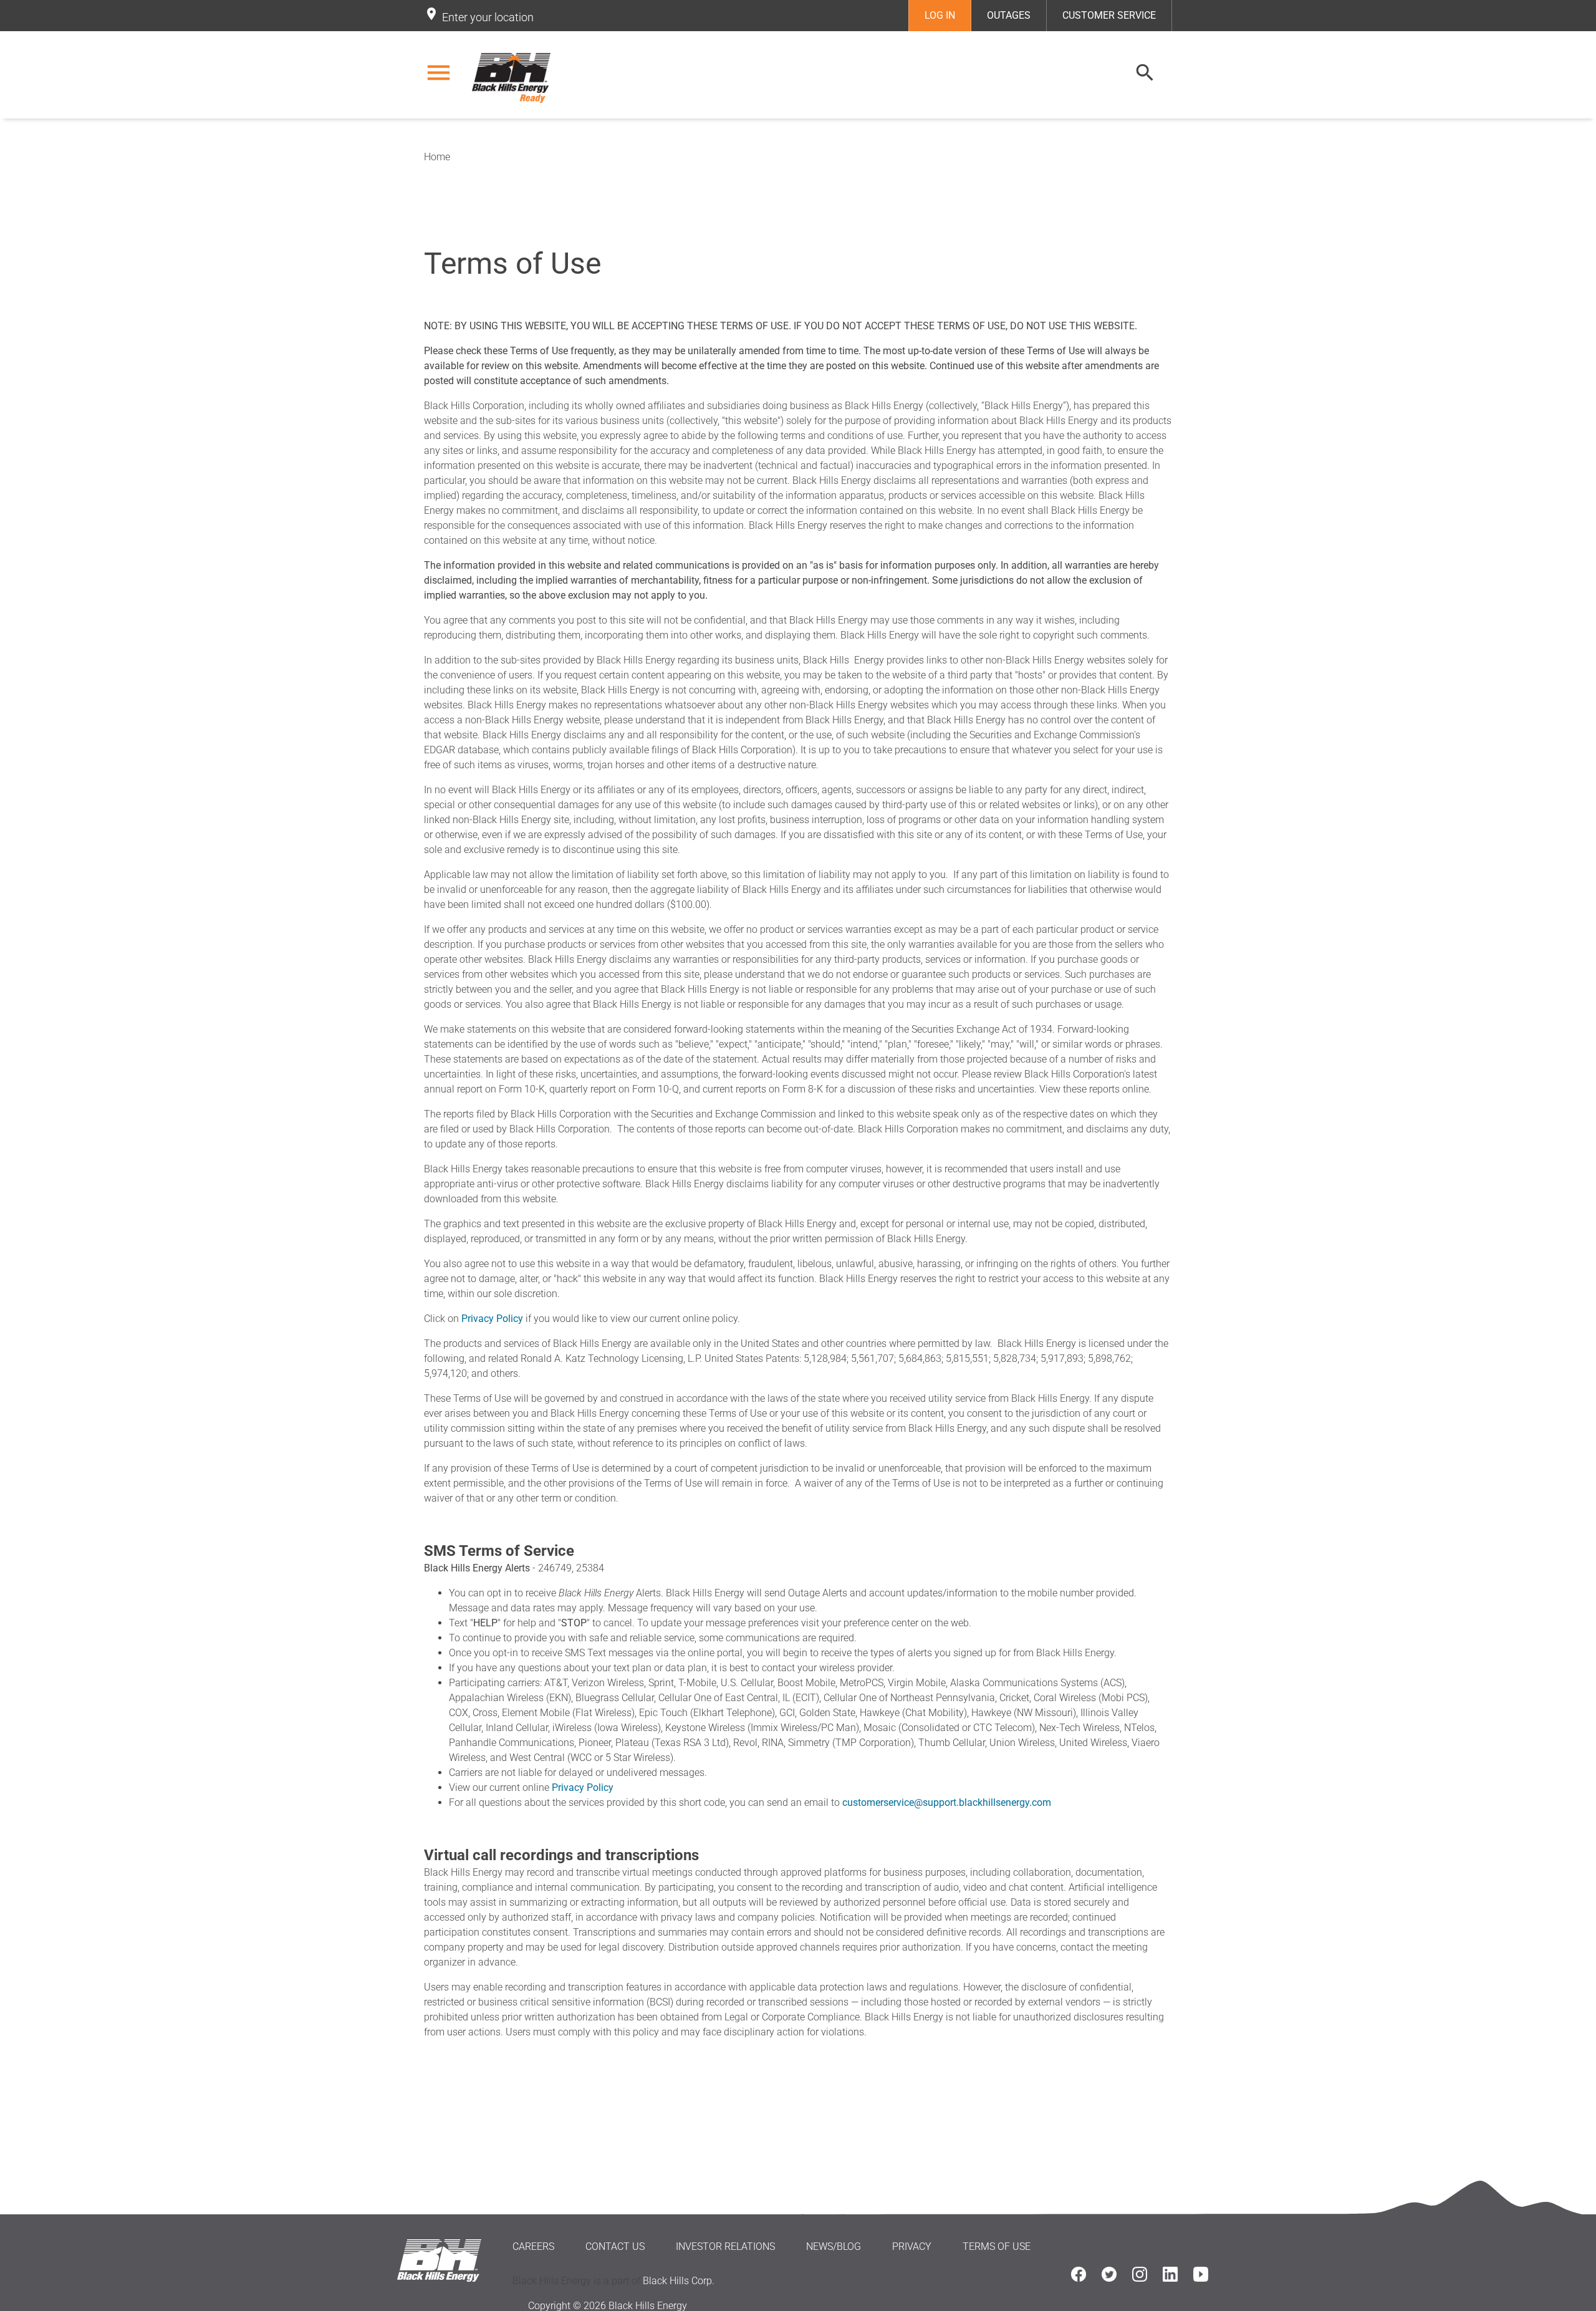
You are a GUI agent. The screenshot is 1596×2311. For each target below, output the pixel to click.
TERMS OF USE (997, 2246)
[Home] (513, 78)
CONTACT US (615, 2246)
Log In (940, 15)
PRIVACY (912, 2246)
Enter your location (488, 17)
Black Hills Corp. (679, 2281)
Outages (1009, 15)
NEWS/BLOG (834, 2246)
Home (437, 157)
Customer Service (1109, 15)
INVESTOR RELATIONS (725, 2246)
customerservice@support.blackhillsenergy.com (947, 1802)
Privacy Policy (492, 1319)
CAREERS (533, 2246)
